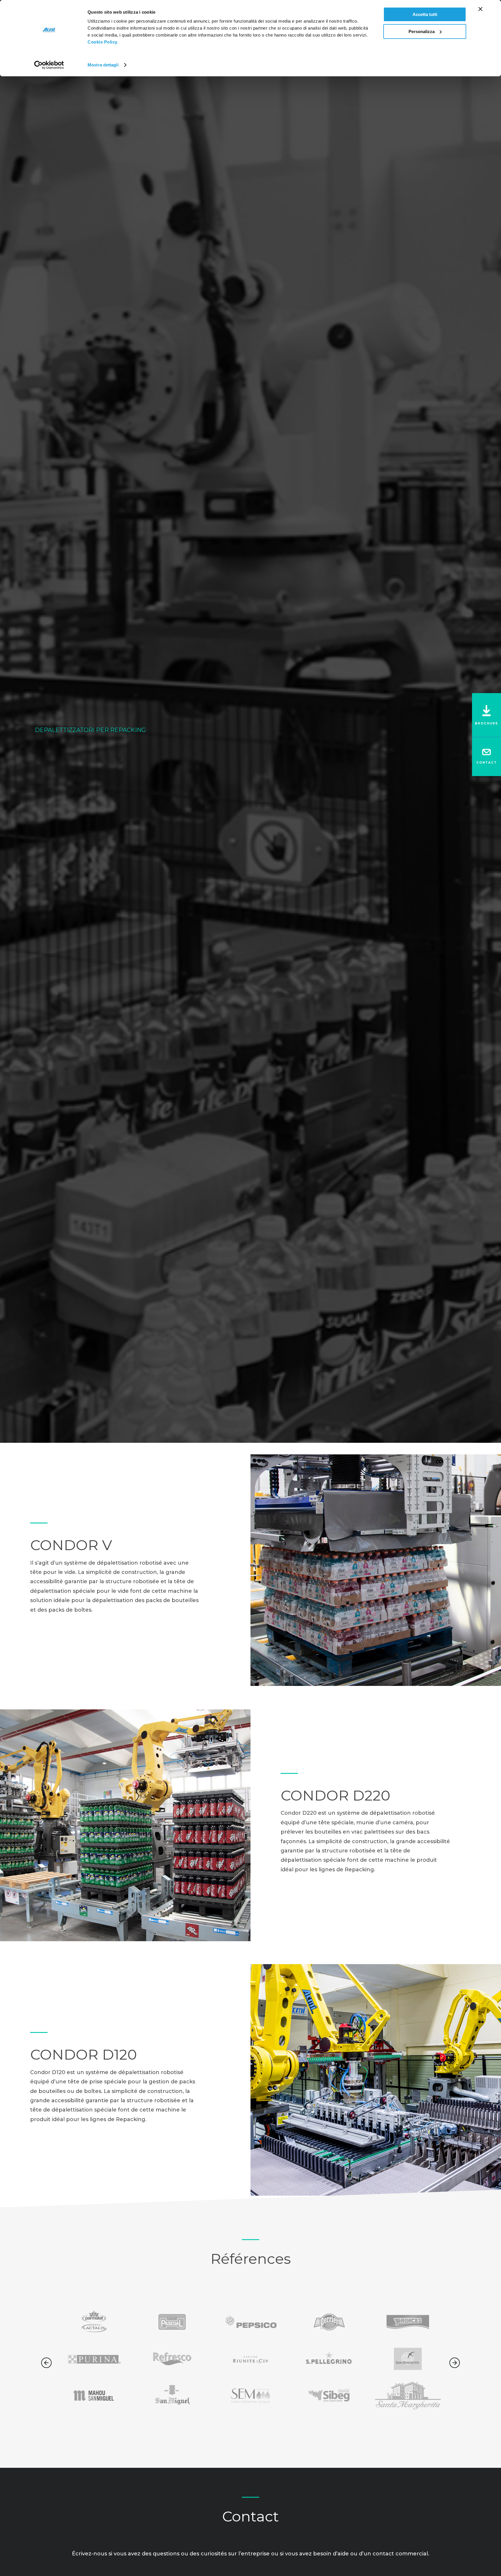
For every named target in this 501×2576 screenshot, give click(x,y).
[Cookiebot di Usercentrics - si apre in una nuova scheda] (49, 65)
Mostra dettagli (103, 65)
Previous (46, 2363)
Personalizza (422, 31)
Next (455, 2363)
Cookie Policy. (103, 42)
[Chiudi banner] (480, 9)
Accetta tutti (425, 14)
